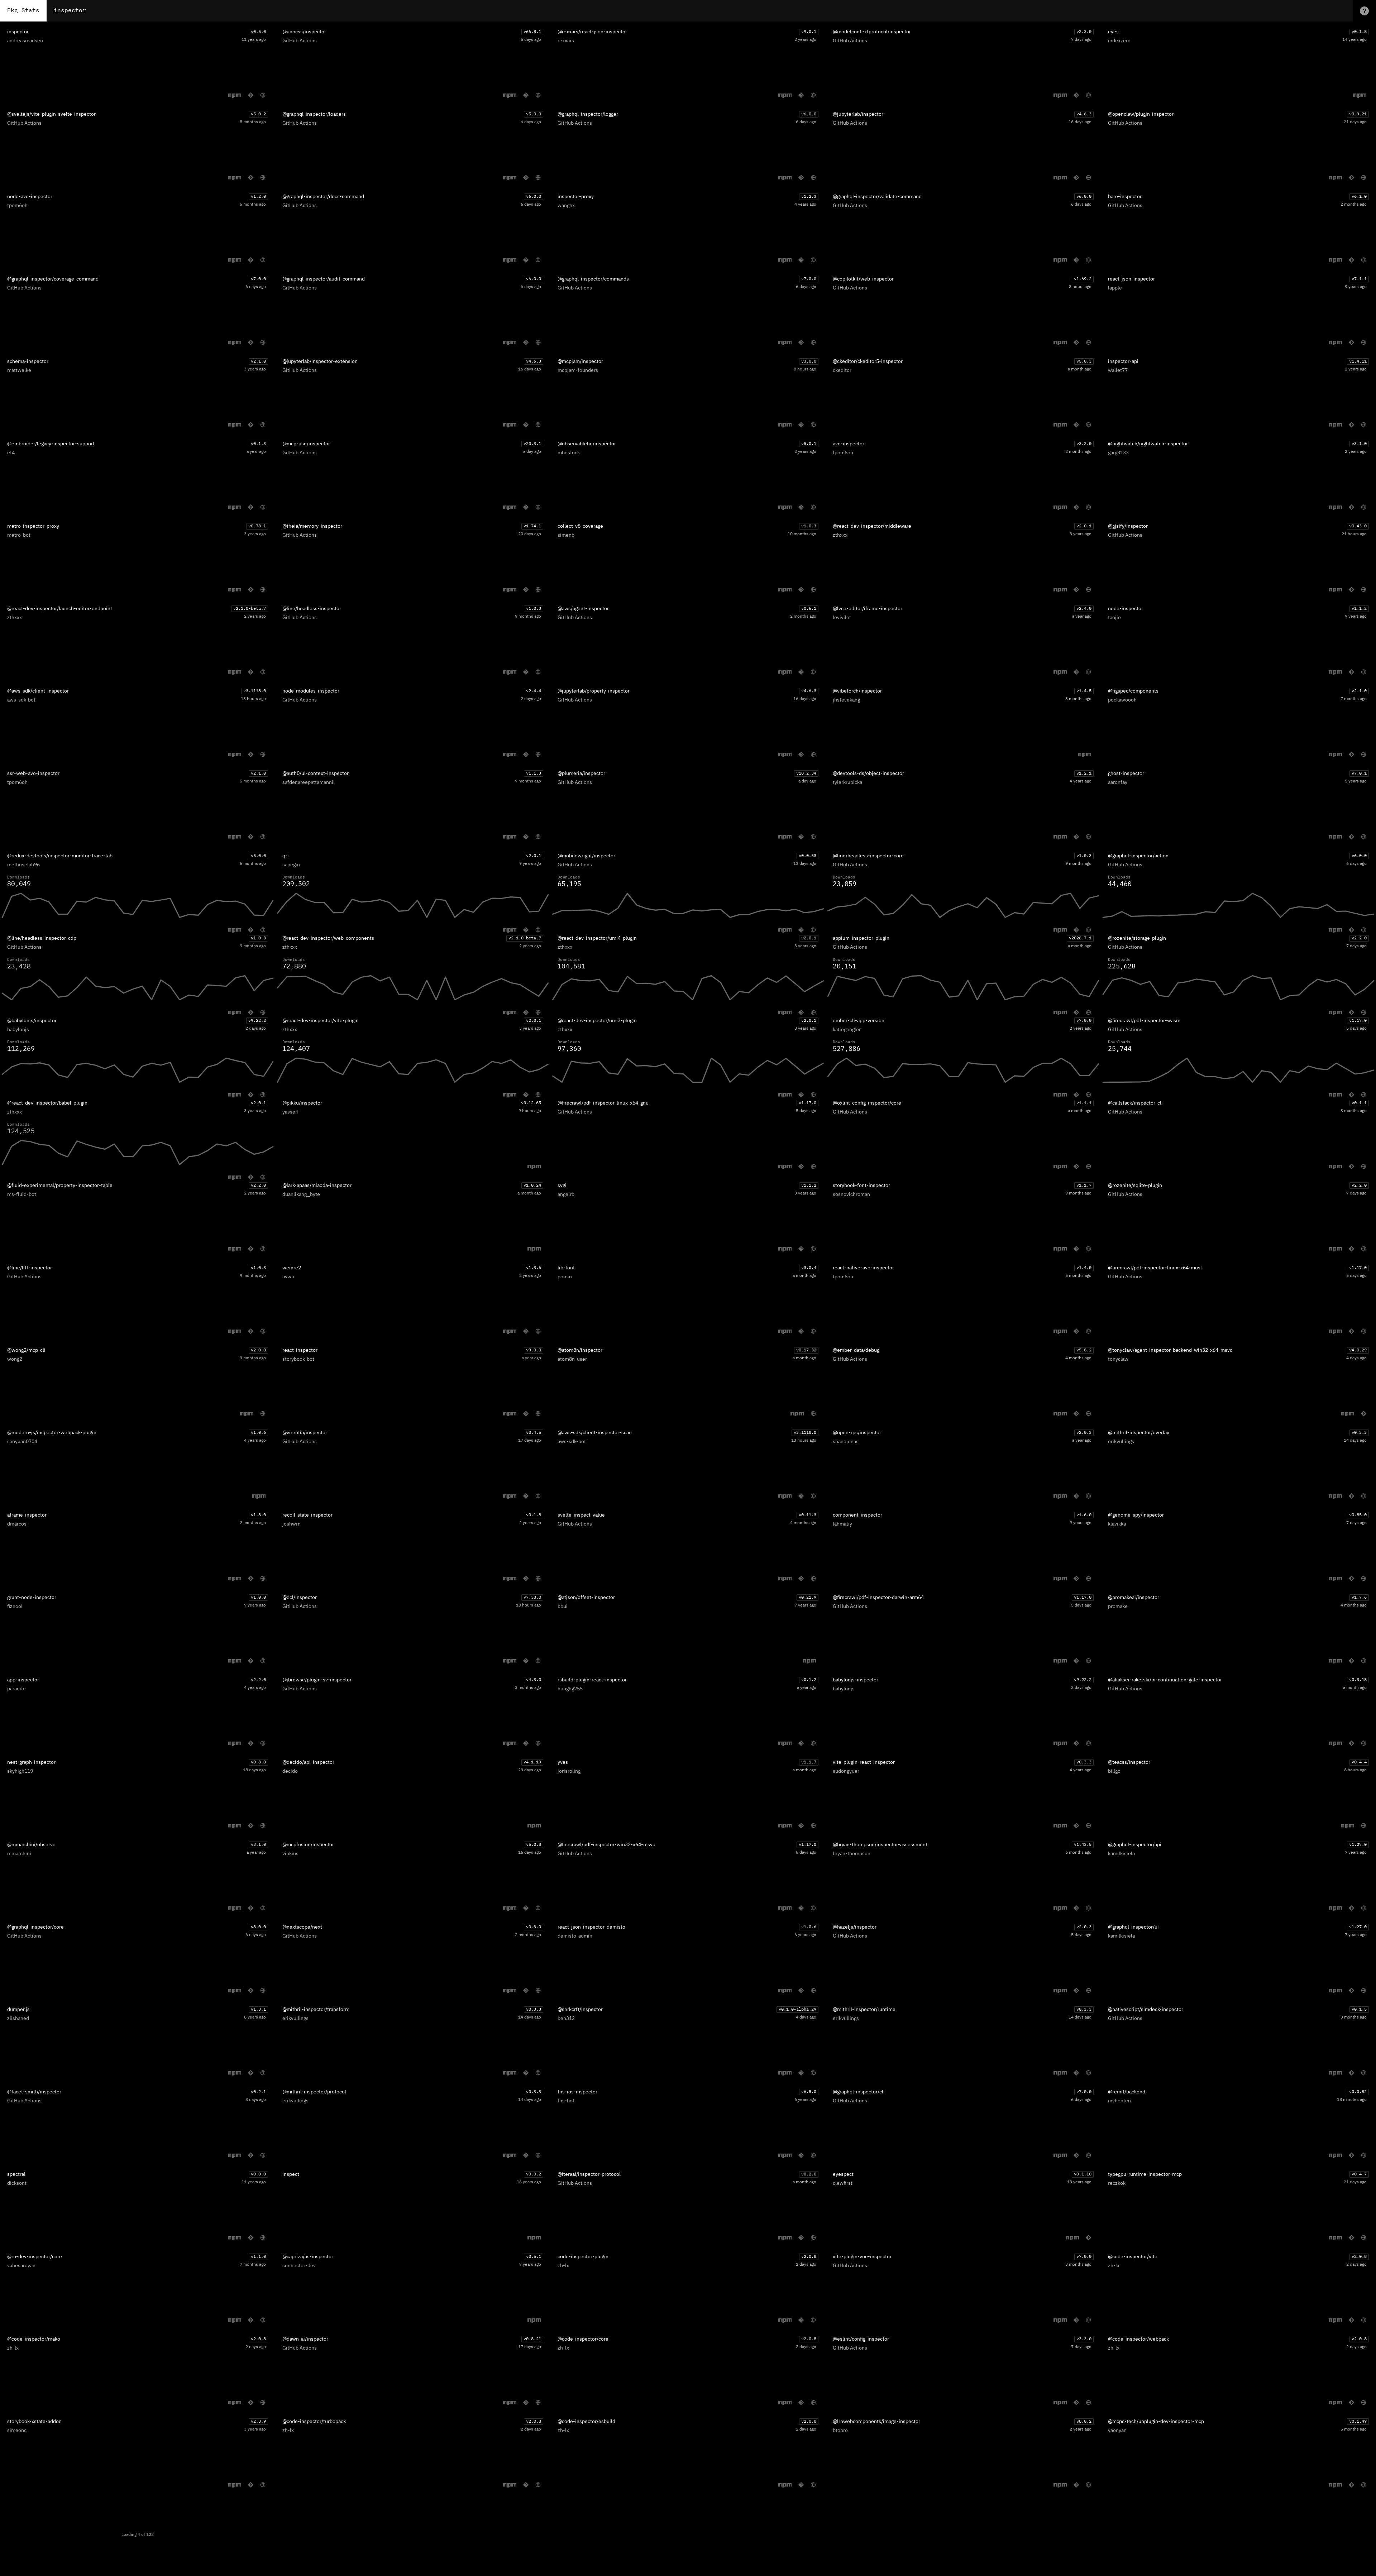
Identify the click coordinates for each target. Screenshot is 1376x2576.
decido (290, 1771)
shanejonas (846, 1442)
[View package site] (263, 95)
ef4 (11, 453)
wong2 (15, 1359)
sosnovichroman (851, 1194)
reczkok (1117, 2183)
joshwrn (292, 1524)
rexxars (566, 41)
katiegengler (847, 1030)
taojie (1114, 618)
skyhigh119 (20, 1771)
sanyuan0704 (22, 1442)
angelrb (566, 1194)
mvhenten (1119, 2101)
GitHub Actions (300, 41)
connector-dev (299, 2266)
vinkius (290, 1854)
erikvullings (1121, 1442)
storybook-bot (298, 1359)
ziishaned (18, 2019)
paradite (16, 1689)
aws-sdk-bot (21, 700)
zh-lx (563, 2266)
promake (1118, 1607)
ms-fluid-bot (22, 1194)
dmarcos (17, 1524)
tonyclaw (1118, 1359)
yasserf (291, 1112)
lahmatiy (842, 1524)
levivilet (842, 618)
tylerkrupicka (847, 782)
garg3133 (1118, 453)
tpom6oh (17, 206)
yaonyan (1117, 2431)
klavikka (1117, 1524)
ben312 (566, 2019)
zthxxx (840, 535)
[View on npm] (235, 95)
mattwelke (19, 370)
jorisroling (569, 1771)
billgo (1114, 1771)
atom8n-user (572, 1359)
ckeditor (842, 370)
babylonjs (18, 1030)
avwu (288, 1277)
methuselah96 (23, 865)
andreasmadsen (25, 41)
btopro (840, 2431)
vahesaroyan (21, 2266)
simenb (566, 535)
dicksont (17, 2183)
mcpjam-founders (578, 370)
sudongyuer (846, 1771)
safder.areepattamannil (309, 782)
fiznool (15, 1607)
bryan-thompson (852, 1854)
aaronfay (1118, 782)
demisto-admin (575, 1936)
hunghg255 (570, 1689)
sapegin (291, 865)
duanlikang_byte (301, 1194)
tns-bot (566, 2101)
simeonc (17, 2431)
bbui (563, 1607)
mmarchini (19, 1854)
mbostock (569, 453)
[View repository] (251, 95)
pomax (565, 1277)
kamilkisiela (1121, 1854)
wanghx (566, 206)
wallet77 (1118, 370)
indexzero (1119, 41)
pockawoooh (1122, 700)
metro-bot (19, 535)
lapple (1115, 288)
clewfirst (843, 2183)
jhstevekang (846, 700)
